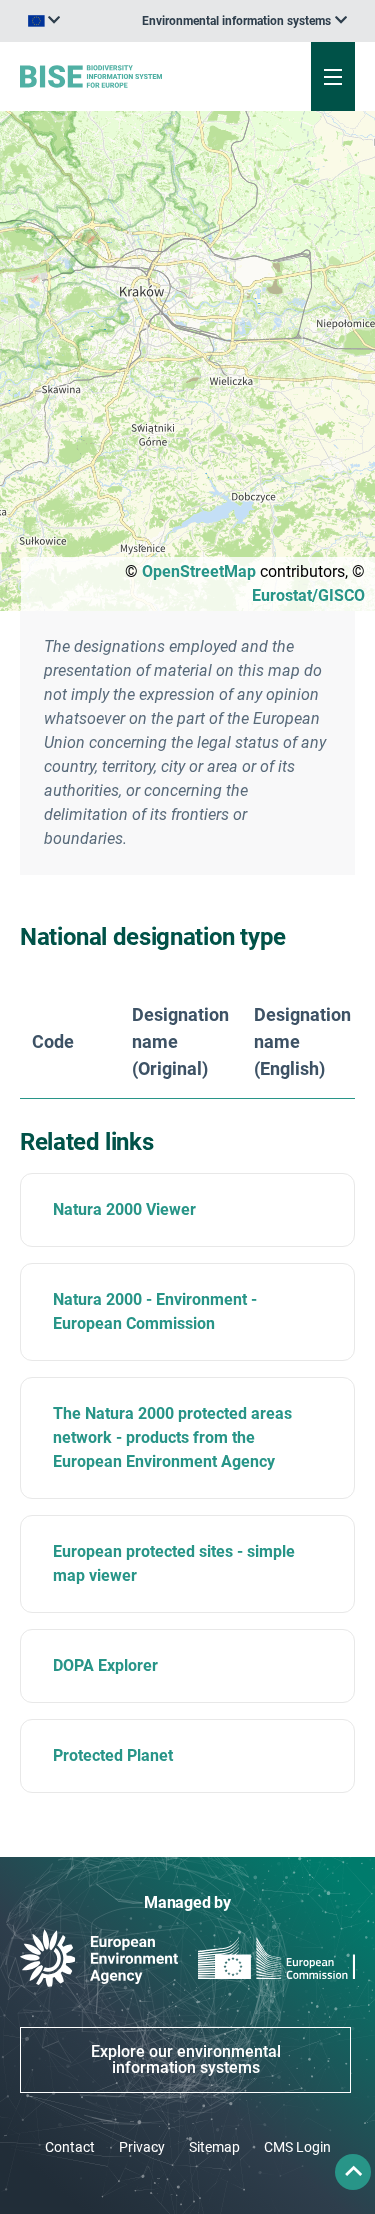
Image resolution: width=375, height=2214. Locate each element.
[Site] (126, 76)
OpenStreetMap (199, 571)
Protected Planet (113, 1755)
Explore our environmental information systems (186, 2059)
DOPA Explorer (105, 1665)
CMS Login (297, 2147)
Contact (70, 2147)
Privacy (142, 2147)
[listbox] (244, 21)
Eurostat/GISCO (308, 595)
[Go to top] (353, 2172)
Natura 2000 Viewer (124, 1209)
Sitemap (214, 2147)
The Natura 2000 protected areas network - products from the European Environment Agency (172, 1437)
